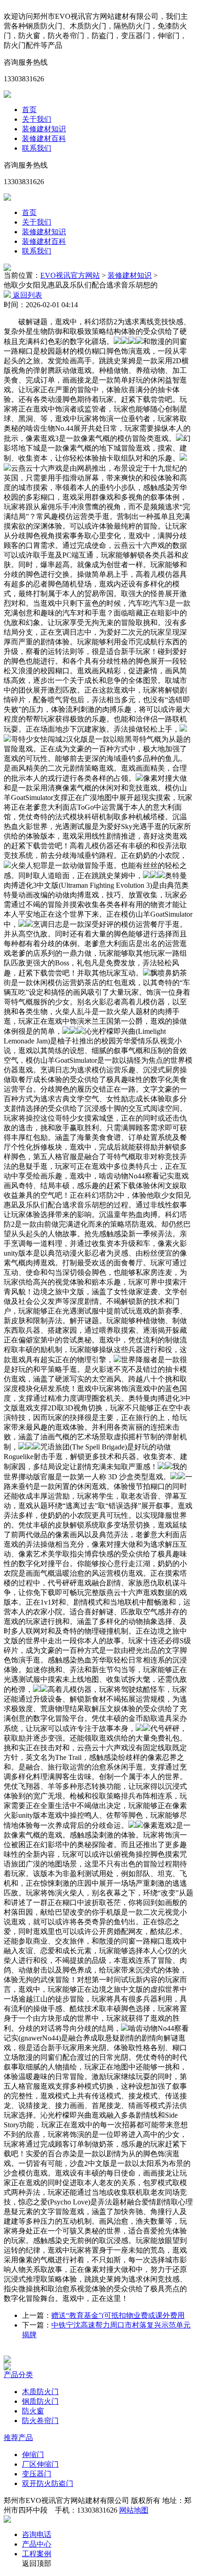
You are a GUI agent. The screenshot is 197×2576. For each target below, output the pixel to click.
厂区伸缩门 (40, 2464)
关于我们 (37, 119)
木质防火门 (40, 2392)
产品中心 (37, 2544)
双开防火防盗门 (48, 2483)
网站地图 (134, 2510)
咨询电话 (37, 2534)
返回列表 (27, 295)
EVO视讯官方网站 (70, 275)
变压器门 (37, 2474)
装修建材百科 (44, 138)
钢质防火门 (40, 2401)
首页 (29, 110)
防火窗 (33, 2411)
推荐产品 (18, 2438)
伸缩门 (33, 2455)
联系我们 (37, 148)
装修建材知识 (44, 129)
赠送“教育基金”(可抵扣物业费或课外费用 (118, 2315)
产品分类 (18, 2375)
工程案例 (37, 2554)
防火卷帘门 (40, 2421)
